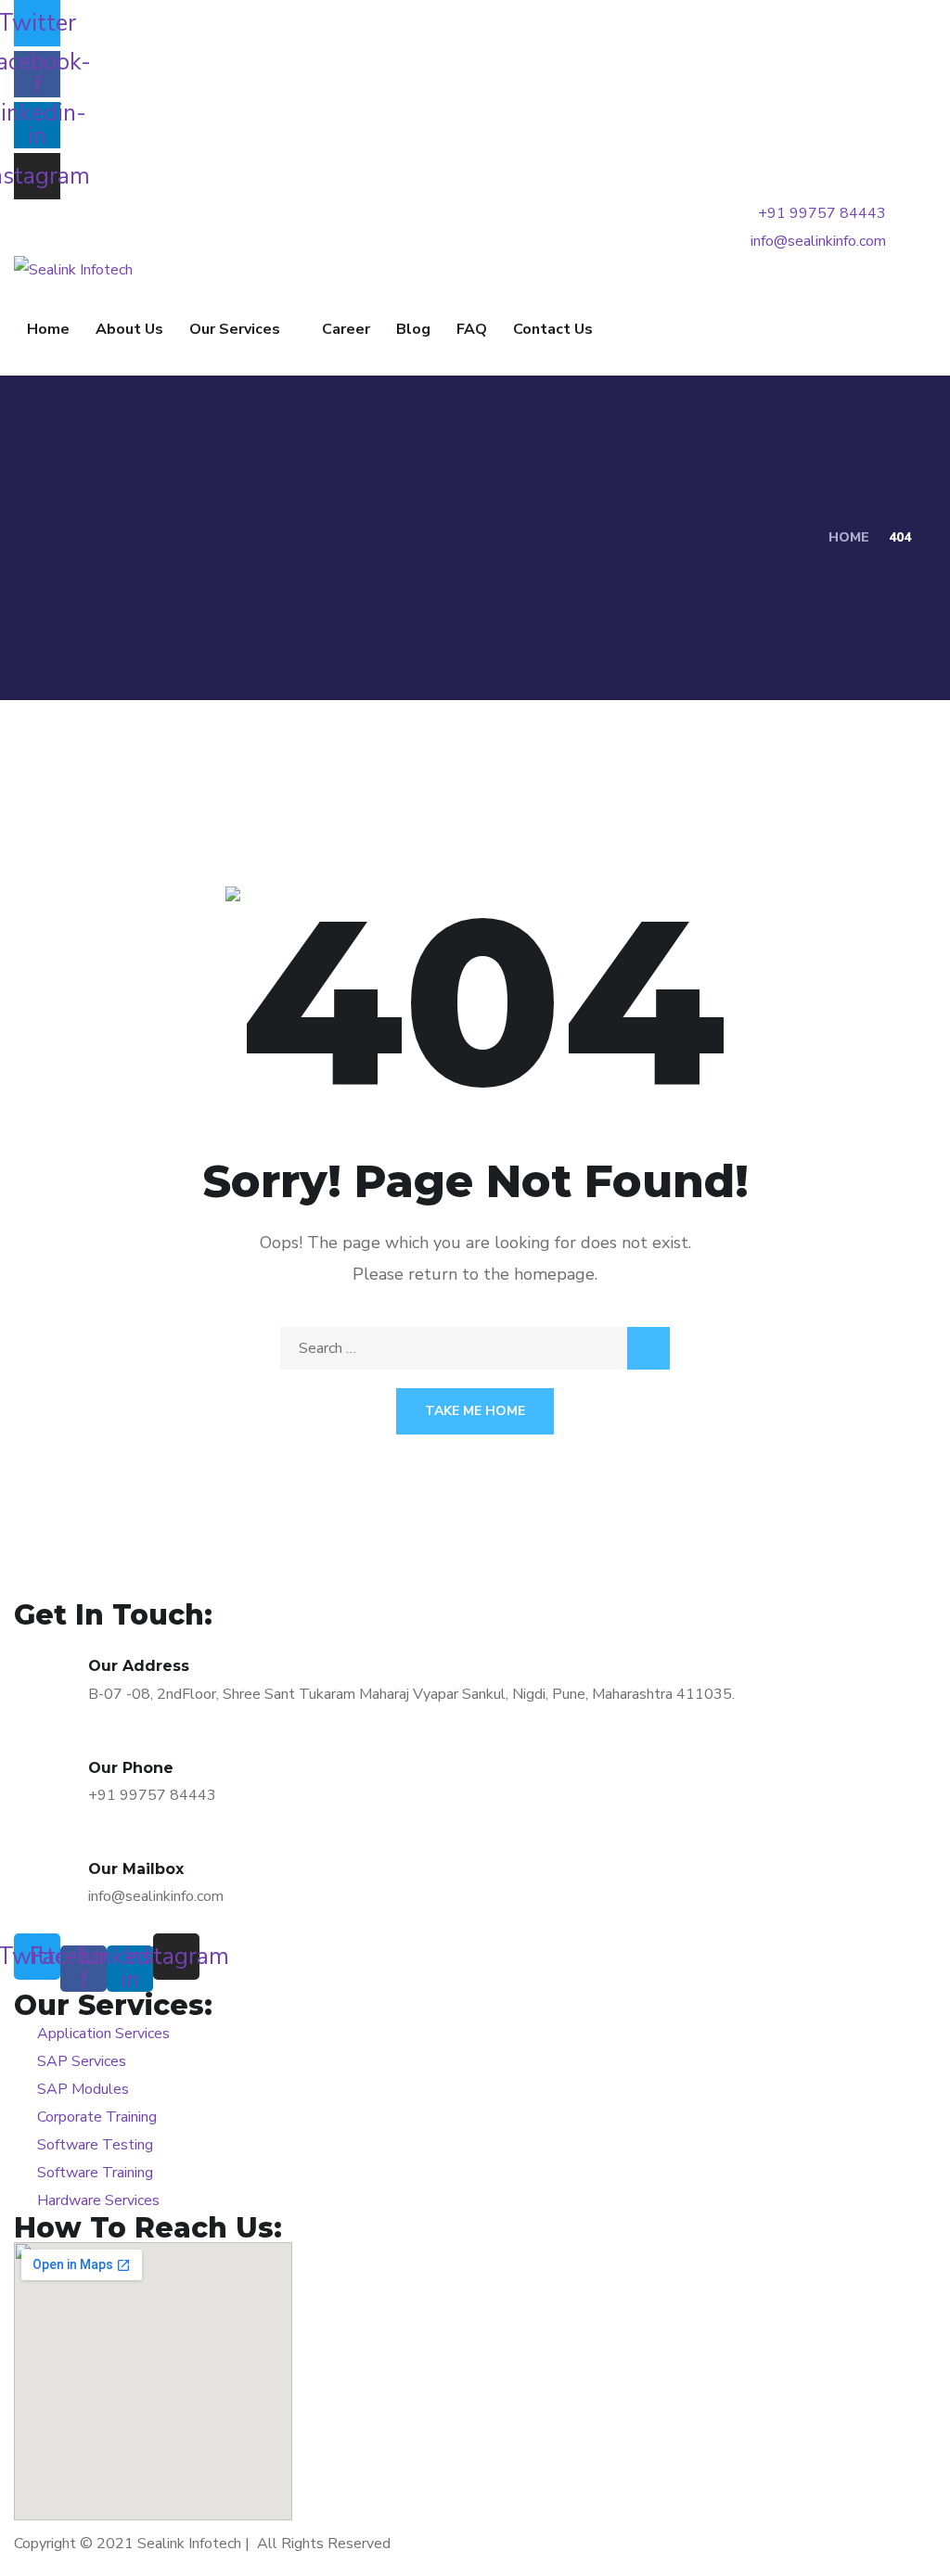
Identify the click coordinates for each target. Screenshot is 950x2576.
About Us (129, 329)
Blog (413, 329)
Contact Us (553, 329)
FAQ (472, 329)
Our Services (235, 329)
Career (346, 329)
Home (48, 329)
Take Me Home (475, 1411)
